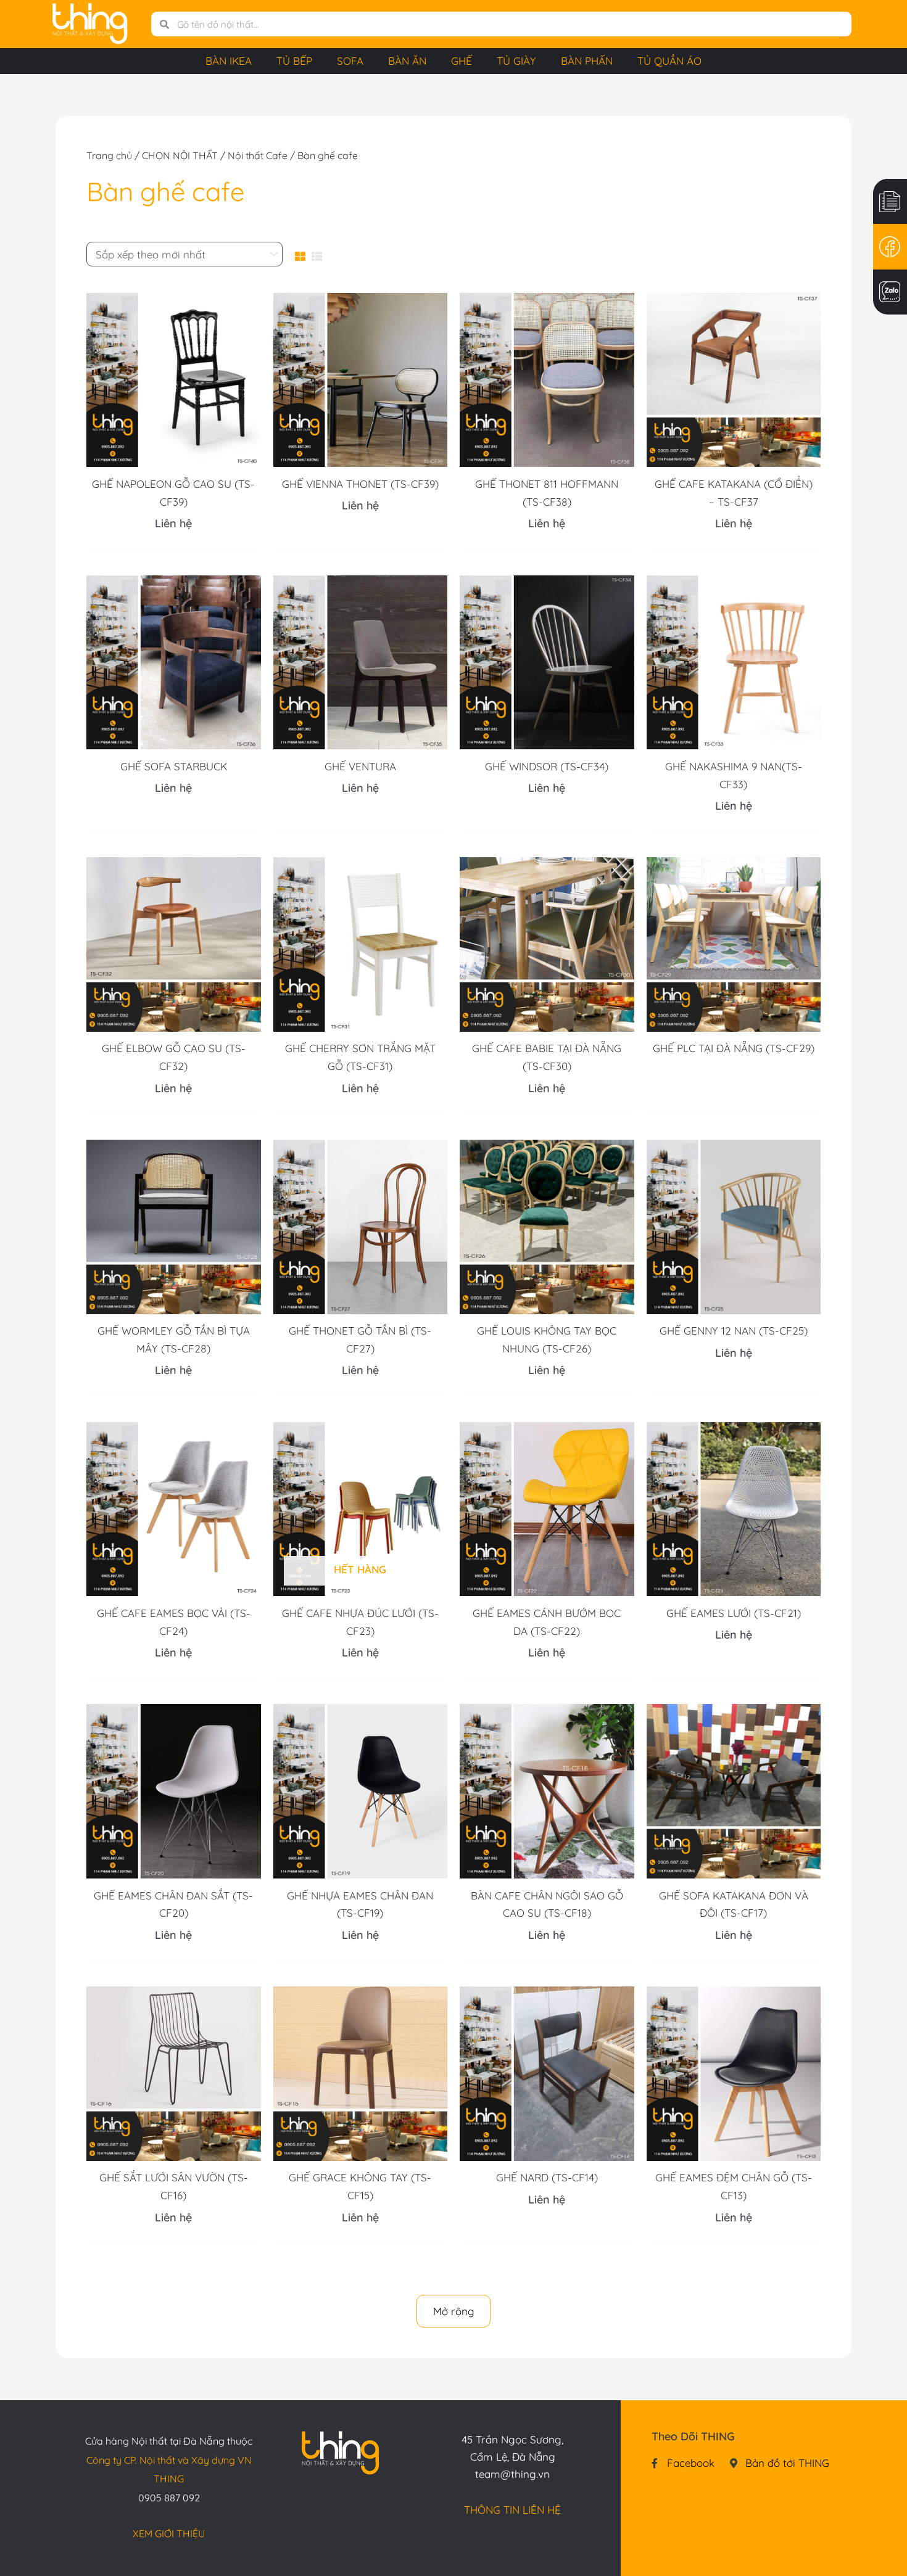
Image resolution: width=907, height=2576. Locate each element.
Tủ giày (516, 61)
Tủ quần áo (669, 61)
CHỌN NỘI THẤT (180, 155)
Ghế (462, 61)
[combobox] (510, 24)
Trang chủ (109, 155)
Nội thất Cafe (258, 155)
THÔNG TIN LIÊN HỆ (512, 2510)
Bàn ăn (407, 61)
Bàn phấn (587, 61)
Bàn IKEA (229, 61)
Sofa (350, 61)
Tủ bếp (294, 61)
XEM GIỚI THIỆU (169, 2533)
